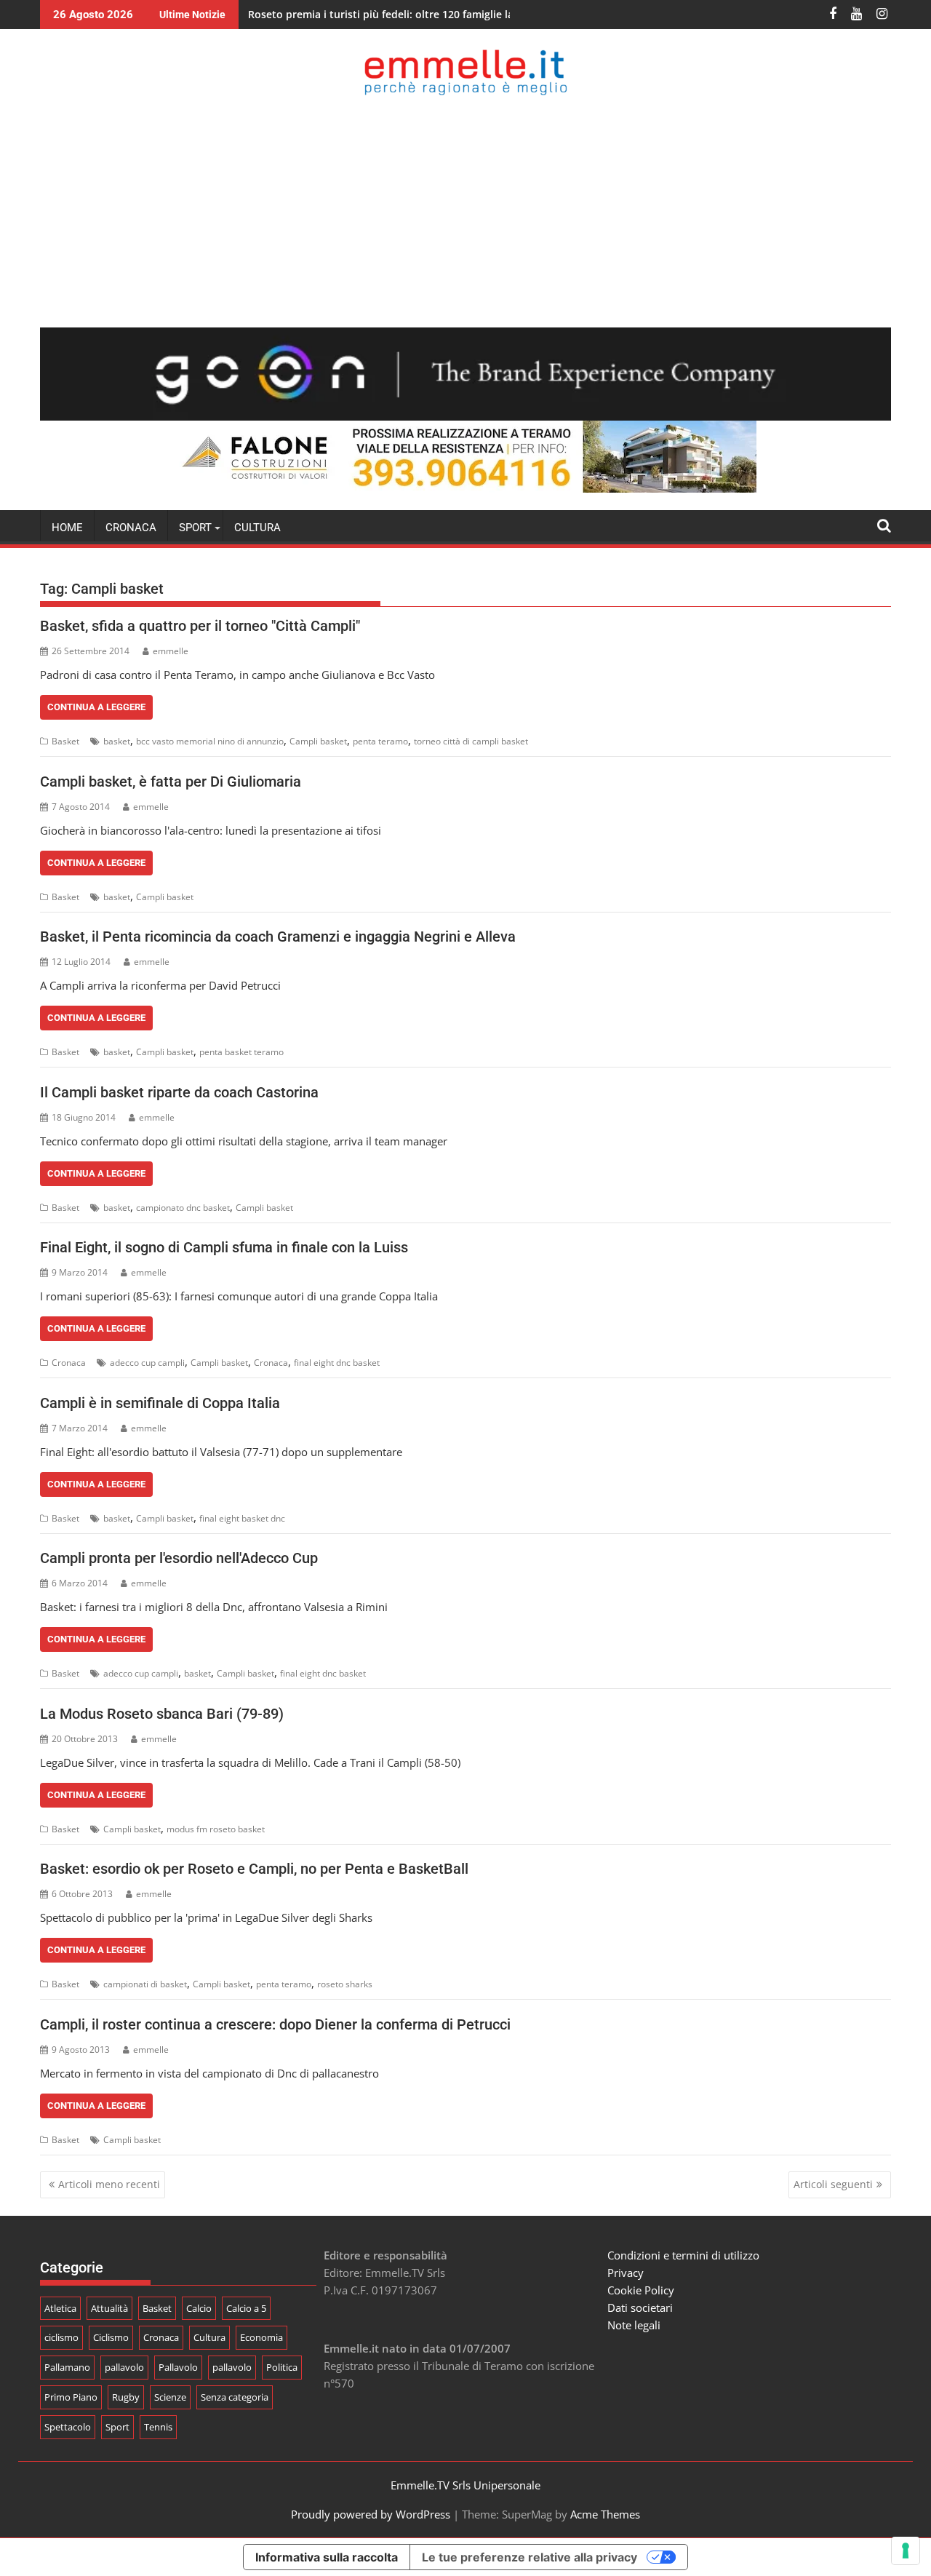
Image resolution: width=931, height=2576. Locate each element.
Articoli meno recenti (109, 2184)
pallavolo (124, 2367)
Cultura (257, 528)
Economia (261, 2337)
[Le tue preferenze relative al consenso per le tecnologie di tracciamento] (906, 2551)
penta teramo (380, 741)
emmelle (171, 651)
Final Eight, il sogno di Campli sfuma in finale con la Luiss (224, 1247)
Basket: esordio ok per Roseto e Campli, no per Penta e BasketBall (254, 1869)
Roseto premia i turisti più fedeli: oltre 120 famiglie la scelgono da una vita (433, 14)
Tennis (158, 2427)
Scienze (170, 2397)
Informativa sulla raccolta (327, 2557)
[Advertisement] (465, 211)
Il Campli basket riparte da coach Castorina (179, 1092)
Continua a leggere (96, 707)
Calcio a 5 (246, 2308)
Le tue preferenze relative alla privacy (530, 2557)
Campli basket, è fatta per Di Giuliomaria (171, 782)
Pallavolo (178, 2367)
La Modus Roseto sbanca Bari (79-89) (162, 1714)
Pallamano (67, 2367)
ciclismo (61, 2337)
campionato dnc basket (183, 1208)
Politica (282, 2367)
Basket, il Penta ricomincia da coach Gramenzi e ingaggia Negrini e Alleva (278, 937)
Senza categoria (235, 2397)
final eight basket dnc (242, 1518)
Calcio (199, 2308)
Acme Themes (605, 2514)
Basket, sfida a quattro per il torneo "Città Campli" (200, 626)
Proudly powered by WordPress (371, 2514)
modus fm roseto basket (216, 1829)
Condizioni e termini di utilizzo (683, 2255)
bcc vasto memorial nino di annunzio (210, 741)
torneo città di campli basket (471, 741)
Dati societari (640, 2307)
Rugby (126, 2397)
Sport (117, 2427)
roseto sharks (345, 1984)
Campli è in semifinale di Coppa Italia (160, 1403)
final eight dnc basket (337, 1363)
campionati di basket (145, 1984)
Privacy (626, 2273)
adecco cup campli (147, 1363)
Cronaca (131, 528)
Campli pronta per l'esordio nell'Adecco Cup (179, 1558)
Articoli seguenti (833, 2184)
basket (117, 741)
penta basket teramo (241, 1052)
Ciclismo (111, 2337)
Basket (65, 741)
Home (67, 528)
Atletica (60, 2308)
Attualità (109, 2308)
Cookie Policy (641, 2290)
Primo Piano (71, 2397)
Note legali (634, 2325)
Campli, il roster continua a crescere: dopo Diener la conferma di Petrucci (275, 2024)
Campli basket (318, 741)
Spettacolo (68, 2427)
